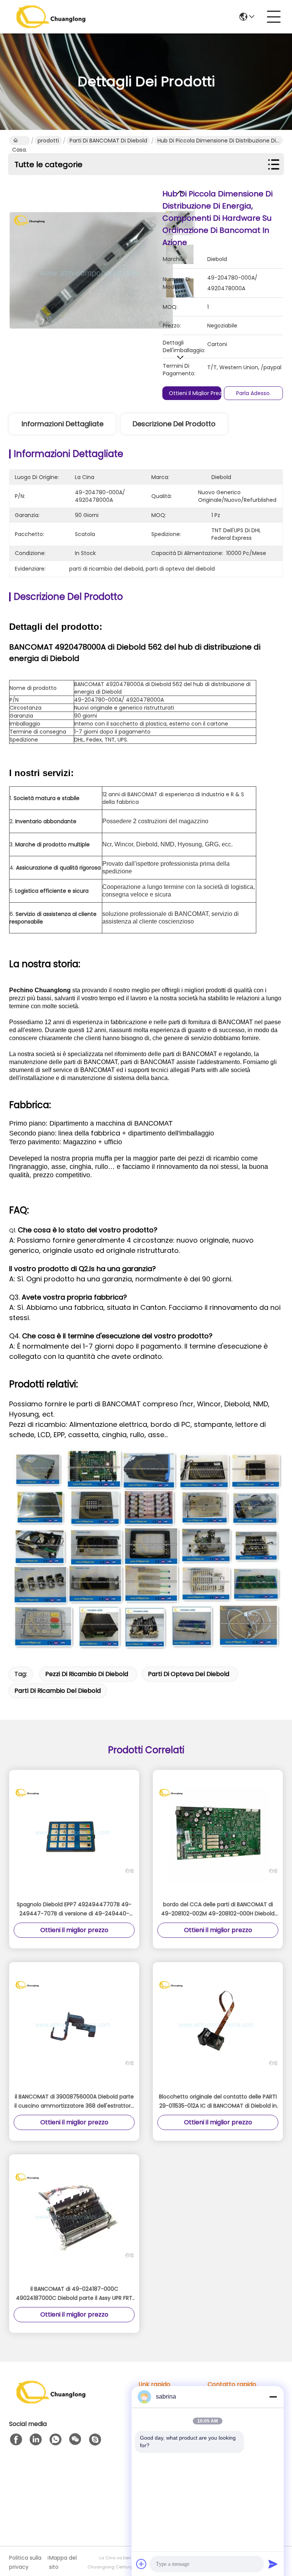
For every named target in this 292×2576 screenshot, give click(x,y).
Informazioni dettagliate (63, 424)
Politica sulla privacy (25, 2562)
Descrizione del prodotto (174, 424)
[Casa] (51, 2401)
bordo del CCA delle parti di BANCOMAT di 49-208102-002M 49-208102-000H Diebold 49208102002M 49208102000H (218, 1909)
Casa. (20, 141)
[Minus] (273, 2397)
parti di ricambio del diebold (58, 1691)
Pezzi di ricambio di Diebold (87, 1674)
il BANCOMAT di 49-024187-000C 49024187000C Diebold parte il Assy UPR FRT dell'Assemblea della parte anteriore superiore (74, 2294)
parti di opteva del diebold (189, 1674)
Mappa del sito (63, 2562)
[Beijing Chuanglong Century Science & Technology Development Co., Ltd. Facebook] (16, 2440)
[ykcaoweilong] (95, 2440)
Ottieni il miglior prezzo (198, 393)
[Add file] (141, 2564)
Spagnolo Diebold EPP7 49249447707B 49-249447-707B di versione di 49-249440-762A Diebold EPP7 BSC (74, 1909)
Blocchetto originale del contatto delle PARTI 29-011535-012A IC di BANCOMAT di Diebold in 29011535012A (218, 2102)
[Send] (273, 2564)
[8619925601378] (56, 2440)
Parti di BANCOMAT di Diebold (108, 141)
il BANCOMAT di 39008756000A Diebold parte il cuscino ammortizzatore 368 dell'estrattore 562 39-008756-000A (74, 2102)
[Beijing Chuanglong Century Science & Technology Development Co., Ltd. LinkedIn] (36, 2440)
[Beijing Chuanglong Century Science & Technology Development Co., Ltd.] (51, 17)
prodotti (48, 141)
